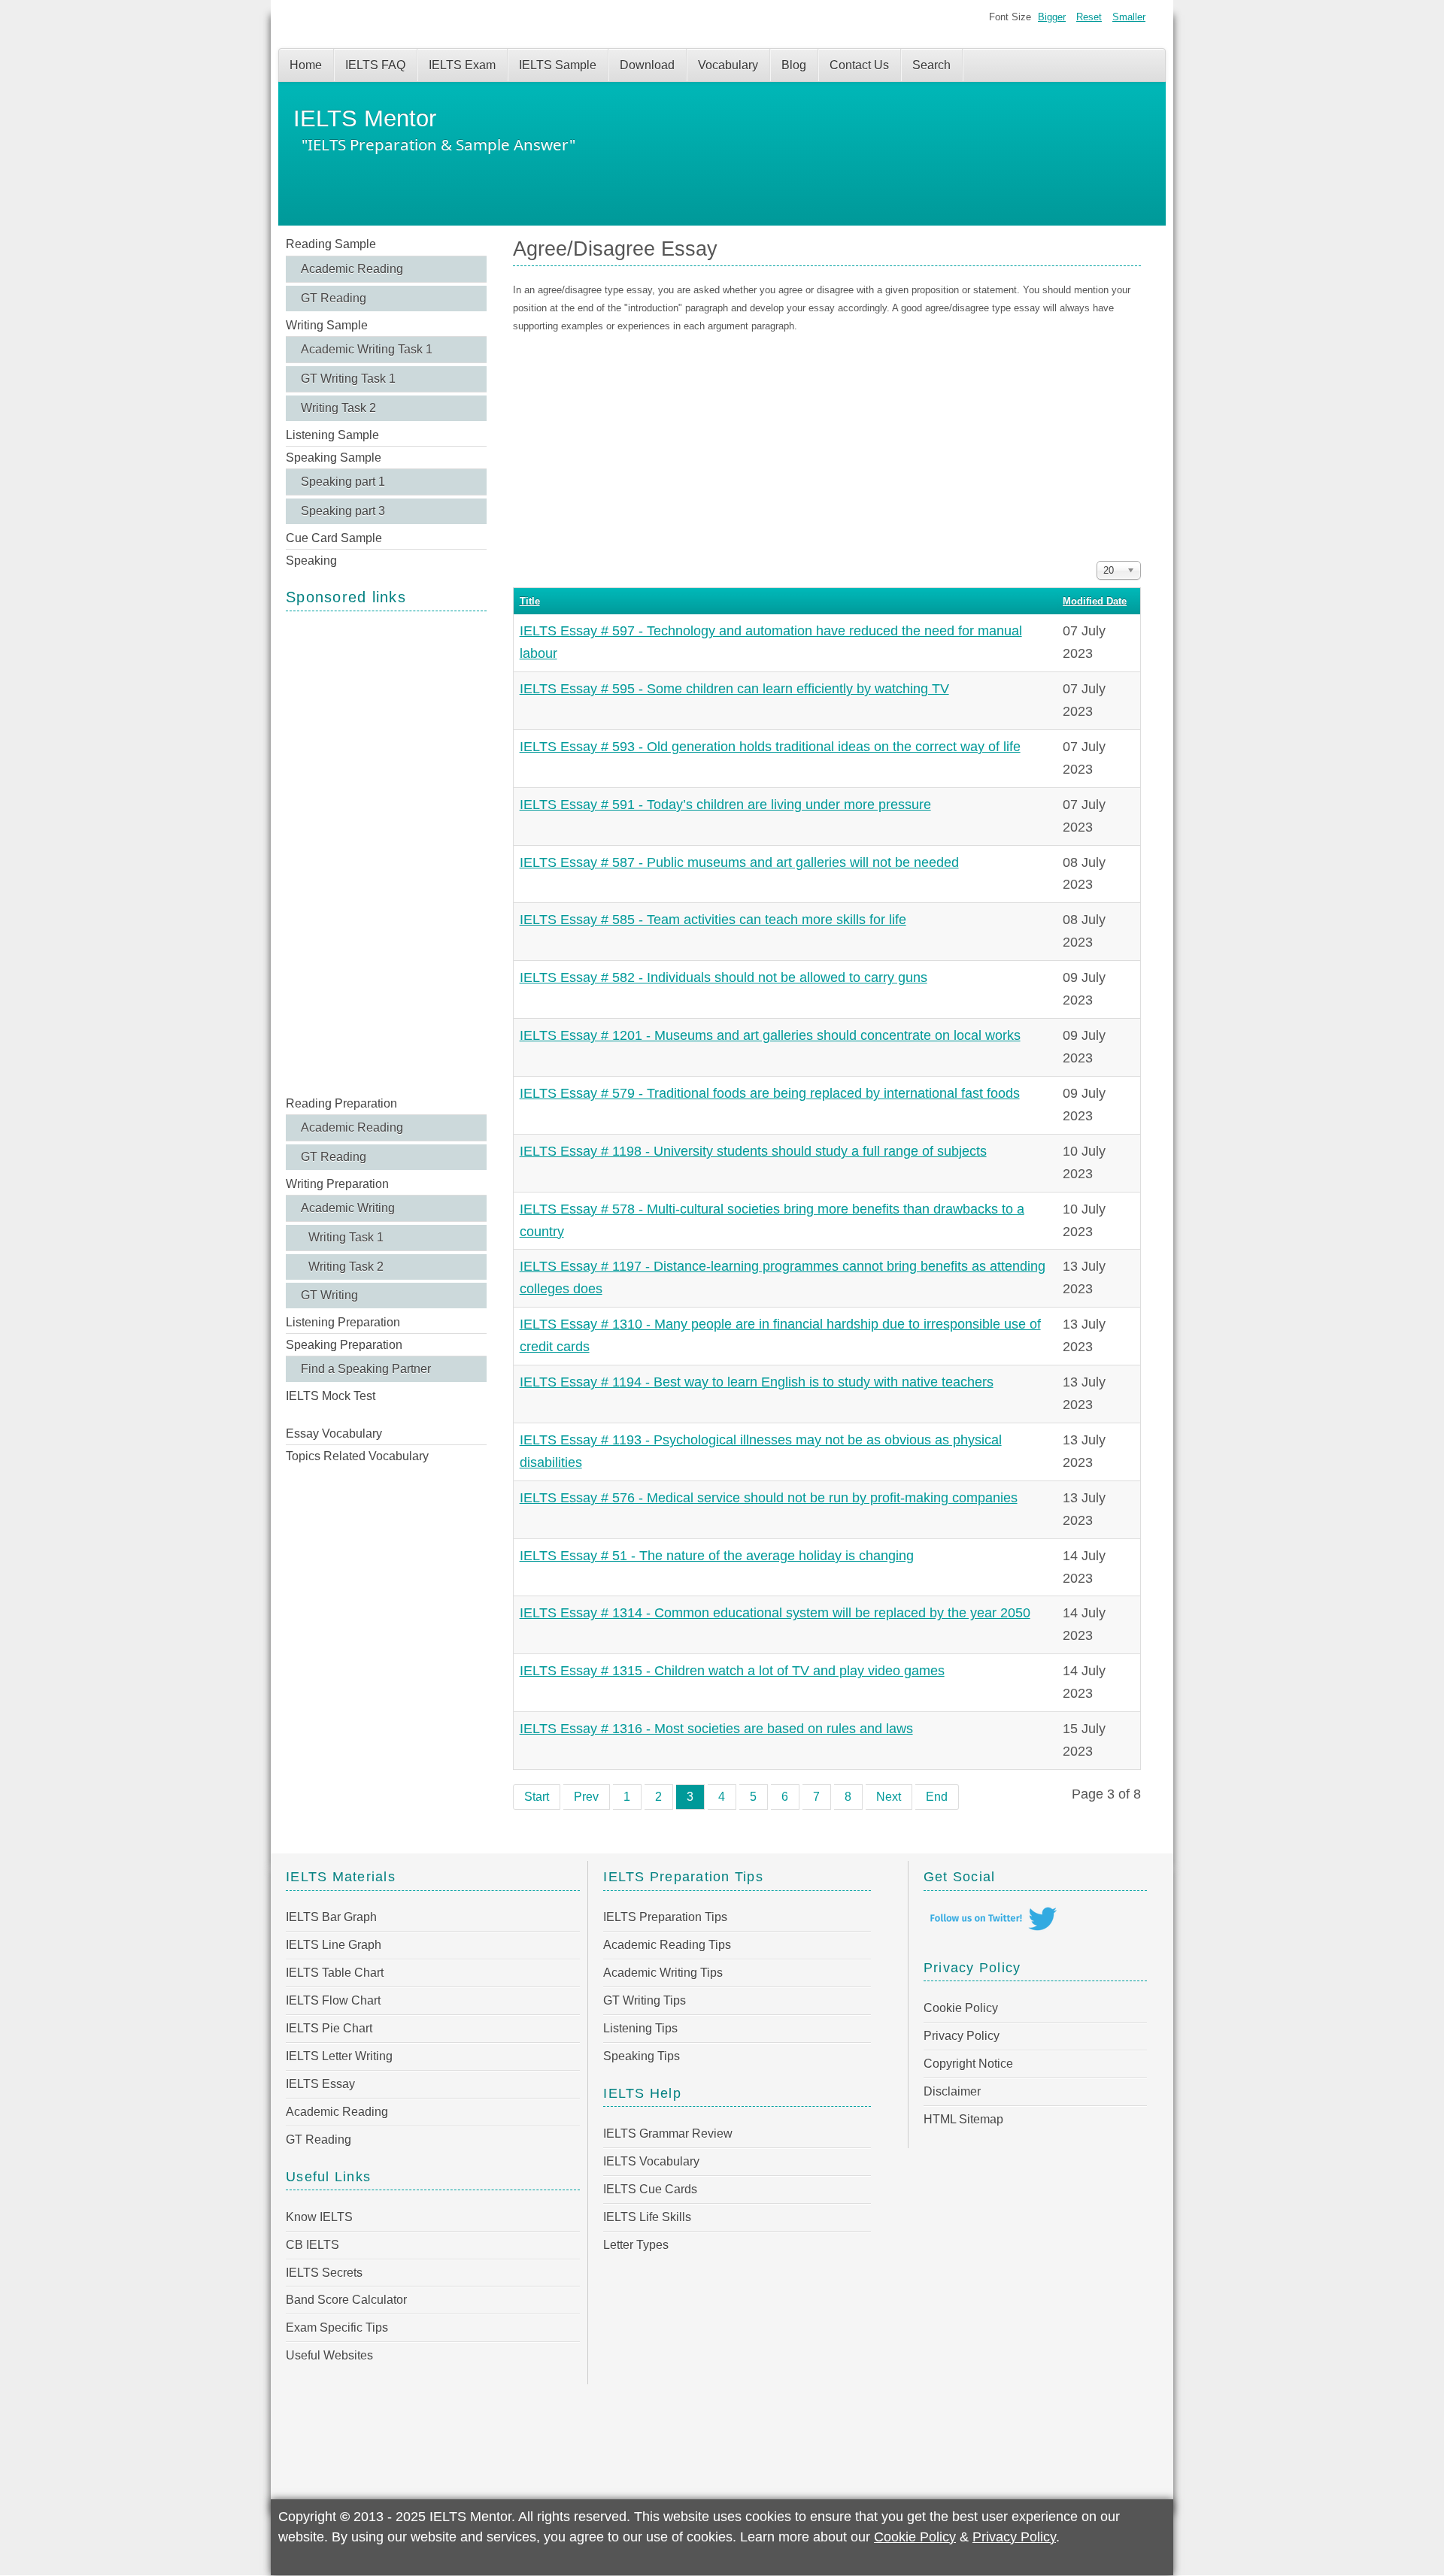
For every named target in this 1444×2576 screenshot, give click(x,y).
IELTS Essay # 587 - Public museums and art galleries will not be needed (739, 862)
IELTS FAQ (375, 65)
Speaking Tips (642, 2056)
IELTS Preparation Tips (665, 1917)
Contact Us (859, 65)
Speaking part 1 (343, 482)
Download (647, 65)
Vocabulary (728, 65)
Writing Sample (327, 325)
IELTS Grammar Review (668, 2134)
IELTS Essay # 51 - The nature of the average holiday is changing (717, 1556)
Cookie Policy (961, 2008)
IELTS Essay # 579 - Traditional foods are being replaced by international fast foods (770, 1093)
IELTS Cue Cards (650, 2189)
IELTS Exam (462, 65)
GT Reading (334, 298)
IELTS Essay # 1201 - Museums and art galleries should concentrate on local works (770, 1035)
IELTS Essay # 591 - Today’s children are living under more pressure (725, 805)
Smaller (1129, 17)
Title (530, 601)
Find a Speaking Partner (366, 1369)
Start (537, 1797)
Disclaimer (952, 2091)
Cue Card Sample (334, 538)
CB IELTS (312, 2245)
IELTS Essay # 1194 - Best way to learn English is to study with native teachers (757, 1382)
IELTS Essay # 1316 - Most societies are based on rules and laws (716, 1729)
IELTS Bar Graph (331, 1917)
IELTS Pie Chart (329, 2028)
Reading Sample (331, 244)
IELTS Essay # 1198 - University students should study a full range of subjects (753, 1151)
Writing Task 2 (338, 408)
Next (889, 1797)
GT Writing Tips (645, 2000)
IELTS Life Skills (647, 2217)
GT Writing (329, 1295)
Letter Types (636, 2245)
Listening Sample (332, 435)
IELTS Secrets (324, 2273)
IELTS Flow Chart (333, 2000)
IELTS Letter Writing (339, 2056)
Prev (586, 1797)
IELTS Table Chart (335, 1973)
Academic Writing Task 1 (367, 349)
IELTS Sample (558, 65)
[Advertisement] (386, 852)
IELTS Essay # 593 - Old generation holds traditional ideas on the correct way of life (770, 747)
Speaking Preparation (344, 1345)
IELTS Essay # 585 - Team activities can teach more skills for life (713, 920)
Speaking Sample (334, 458)
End (937, 1797)
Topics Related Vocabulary (357, 1456)
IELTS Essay (320, 2084)
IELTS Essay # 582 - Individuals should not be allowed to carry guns (724, 977)
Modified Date (1095, 601)
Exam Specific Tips (337, 2327)
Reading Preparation (341, 1103)
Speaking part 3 (343, 511)
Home (306, 65)
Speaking (311, 561)
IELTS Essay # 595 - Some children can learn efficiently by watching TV (734, 689)
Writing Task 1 (346, 1237)
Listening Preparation (343, 1322)
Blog (794, 65)
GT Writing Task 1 (348, 379)
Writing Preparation (337, 1184)
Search (931, 65)
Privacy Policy (962, 2036)
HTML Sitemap (963, 2119)
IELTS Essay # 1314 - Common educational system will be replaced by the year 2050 (775, 1613)
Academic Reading (352, 269)
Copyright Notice (968, 2064)
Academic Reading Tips (667, 1945)
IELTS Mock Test (331, 1396)
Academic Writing (348, 1208)
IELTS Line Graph (334, 1945)
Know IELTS (319, 2217)
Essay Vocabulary (334, 1433)
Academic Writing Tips (663, 1973)
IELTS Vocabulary (651, 2161)
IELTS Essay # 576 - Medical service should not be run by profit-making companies (769, 1498)
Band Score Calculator (346, 2300)
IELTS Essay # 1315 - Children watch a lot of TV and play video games (732, 1671)
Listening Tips (640, 2028)
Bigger (1052, 17)
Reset (1089, 17)
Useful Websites (329, 2355)
